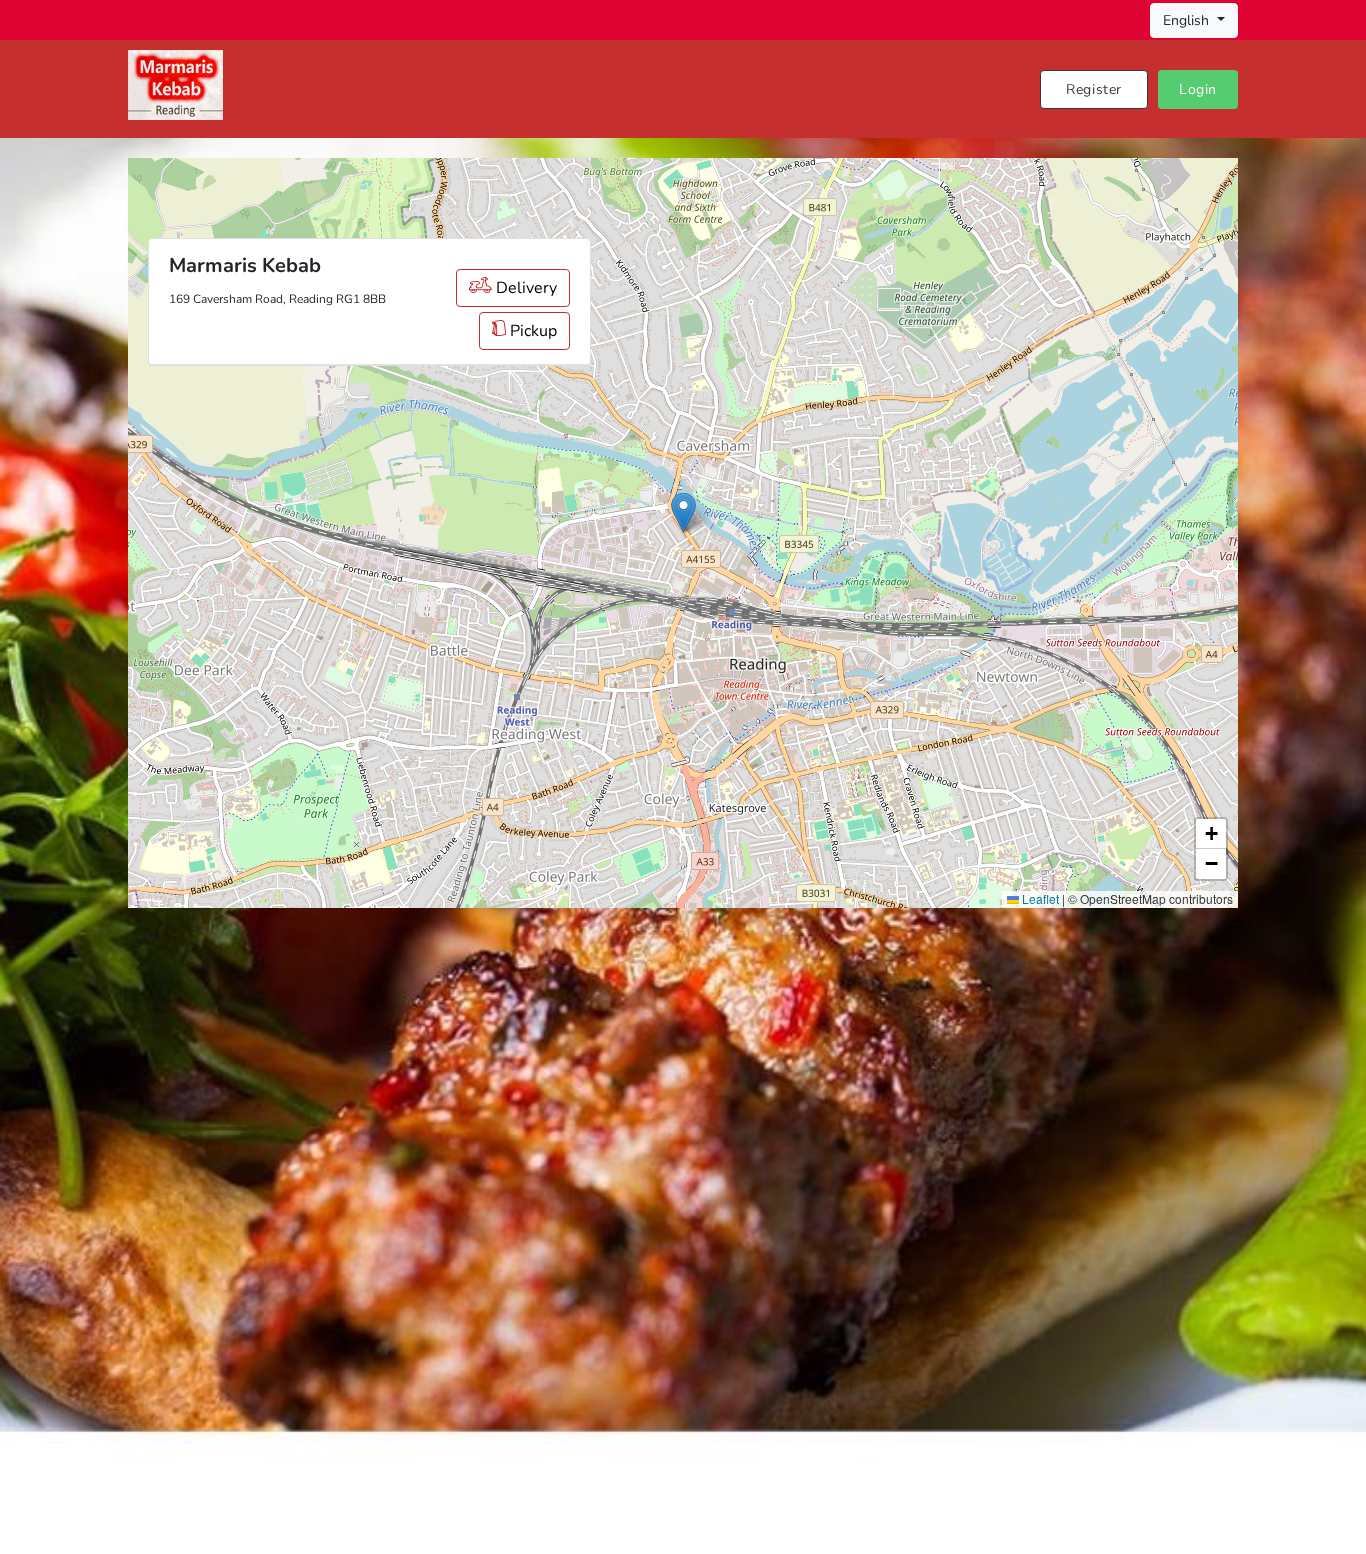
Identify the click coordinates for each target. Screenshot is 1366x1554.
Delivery (524, 288)
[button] (683, 512)
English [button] (1188, 20)
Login (1198, 89)
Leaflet (1039, 898)
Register (1094, 89)
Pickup (531, 331)
